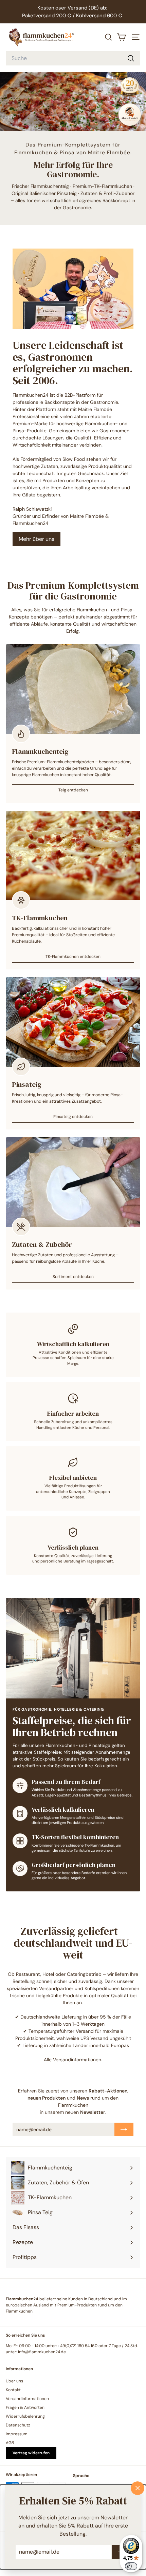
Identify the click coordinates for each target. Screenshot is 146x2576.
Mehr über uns (36, 539)
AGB (10, 2443)
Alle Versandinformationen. (73, 2060)
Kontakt (13, 2390)
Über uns (14, 2381)
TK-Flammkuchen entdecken (73, 957)
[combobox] (73, 58)
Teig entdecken (73, 790)
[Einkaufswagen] (122, 37)
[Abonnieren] (124, 2129)
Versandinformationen (27, 2399)
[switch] (131, 2566)
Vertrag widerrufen (31, 2453)
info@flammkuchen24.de (42, 2352)
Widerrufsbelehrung (25, 2416)
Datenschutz (18, 2425)
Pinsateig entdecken (73, 1117)
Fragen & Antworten (25, 2407)
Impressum (17, 2434)
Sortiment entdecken (73, 1277)
